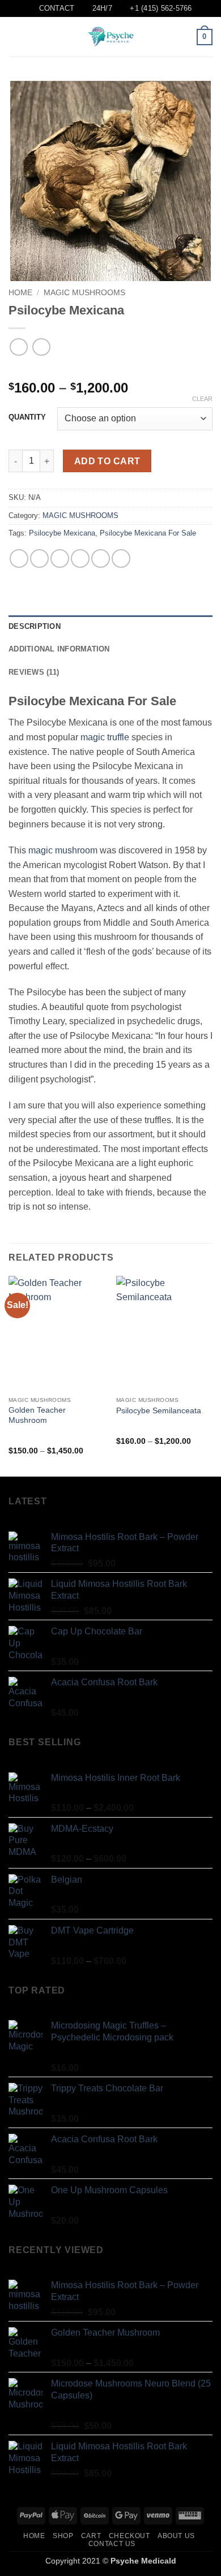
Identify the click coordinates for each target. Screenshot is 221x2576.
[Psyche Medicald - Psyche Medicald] (110, 37)
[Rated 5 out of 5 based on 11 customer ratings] (110, 370)
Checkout (129, 2536)
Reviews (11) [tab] (34, 672)
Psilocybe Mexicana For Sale (148, 533)
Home (20, 293)
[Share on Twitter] (60, 558)
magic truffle (105, 737)
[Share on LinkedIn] (121, 558)
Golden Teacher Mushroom (37, 1415)
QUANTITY (27, 417)
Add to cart (107, 461)
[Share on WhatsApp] (19, 558)
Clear (202, 399)
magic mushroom (63, 850)
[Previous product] (41, 347)
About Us (176, 2536)
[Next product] (18, 347)
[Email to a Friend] (80, 558)
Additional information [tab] (59, 649)
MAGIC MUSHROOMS (84, 293)
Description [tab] (35, 626)
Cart (91, 2536)
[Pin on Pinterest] (101, 558)
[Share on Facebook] (39, 558)
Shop (63, 2536)
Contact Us (112, 2544)
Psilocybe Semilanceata (159, 1411)
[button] (15, 37)
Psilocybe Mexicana (62, 533)
